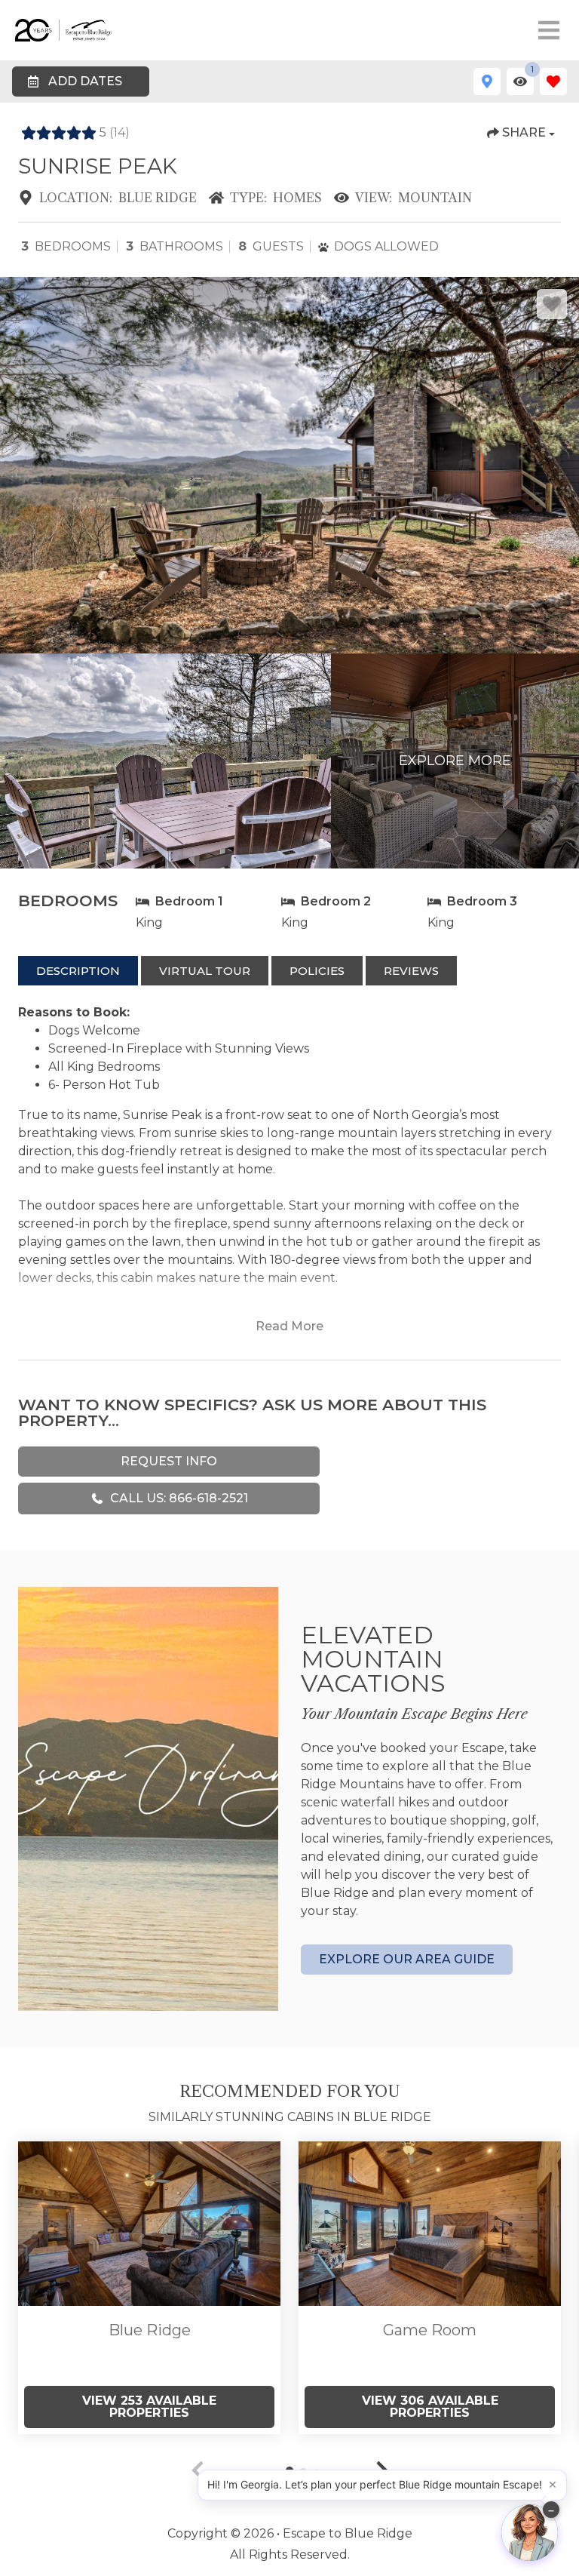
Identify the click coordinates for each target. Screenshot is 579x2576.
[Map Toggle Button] (487, 81)
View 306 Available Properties (430, 2407)
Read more (289, 1326)
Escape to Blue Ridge (348, 2533)
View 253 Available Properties (149, 2407)
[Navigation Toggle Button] (549, 30)
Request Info (169, 1461)
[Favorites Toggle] (553, 81)
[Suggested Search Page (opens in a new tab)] (149, 2224)
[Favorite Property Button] (552, 304)
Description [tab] (78, 971)
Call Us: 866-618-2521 (179, 1498)
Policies (317, 971)
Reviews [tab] (411, 971)
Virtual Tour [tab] (205, 971)
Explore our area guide (407, 1959)
